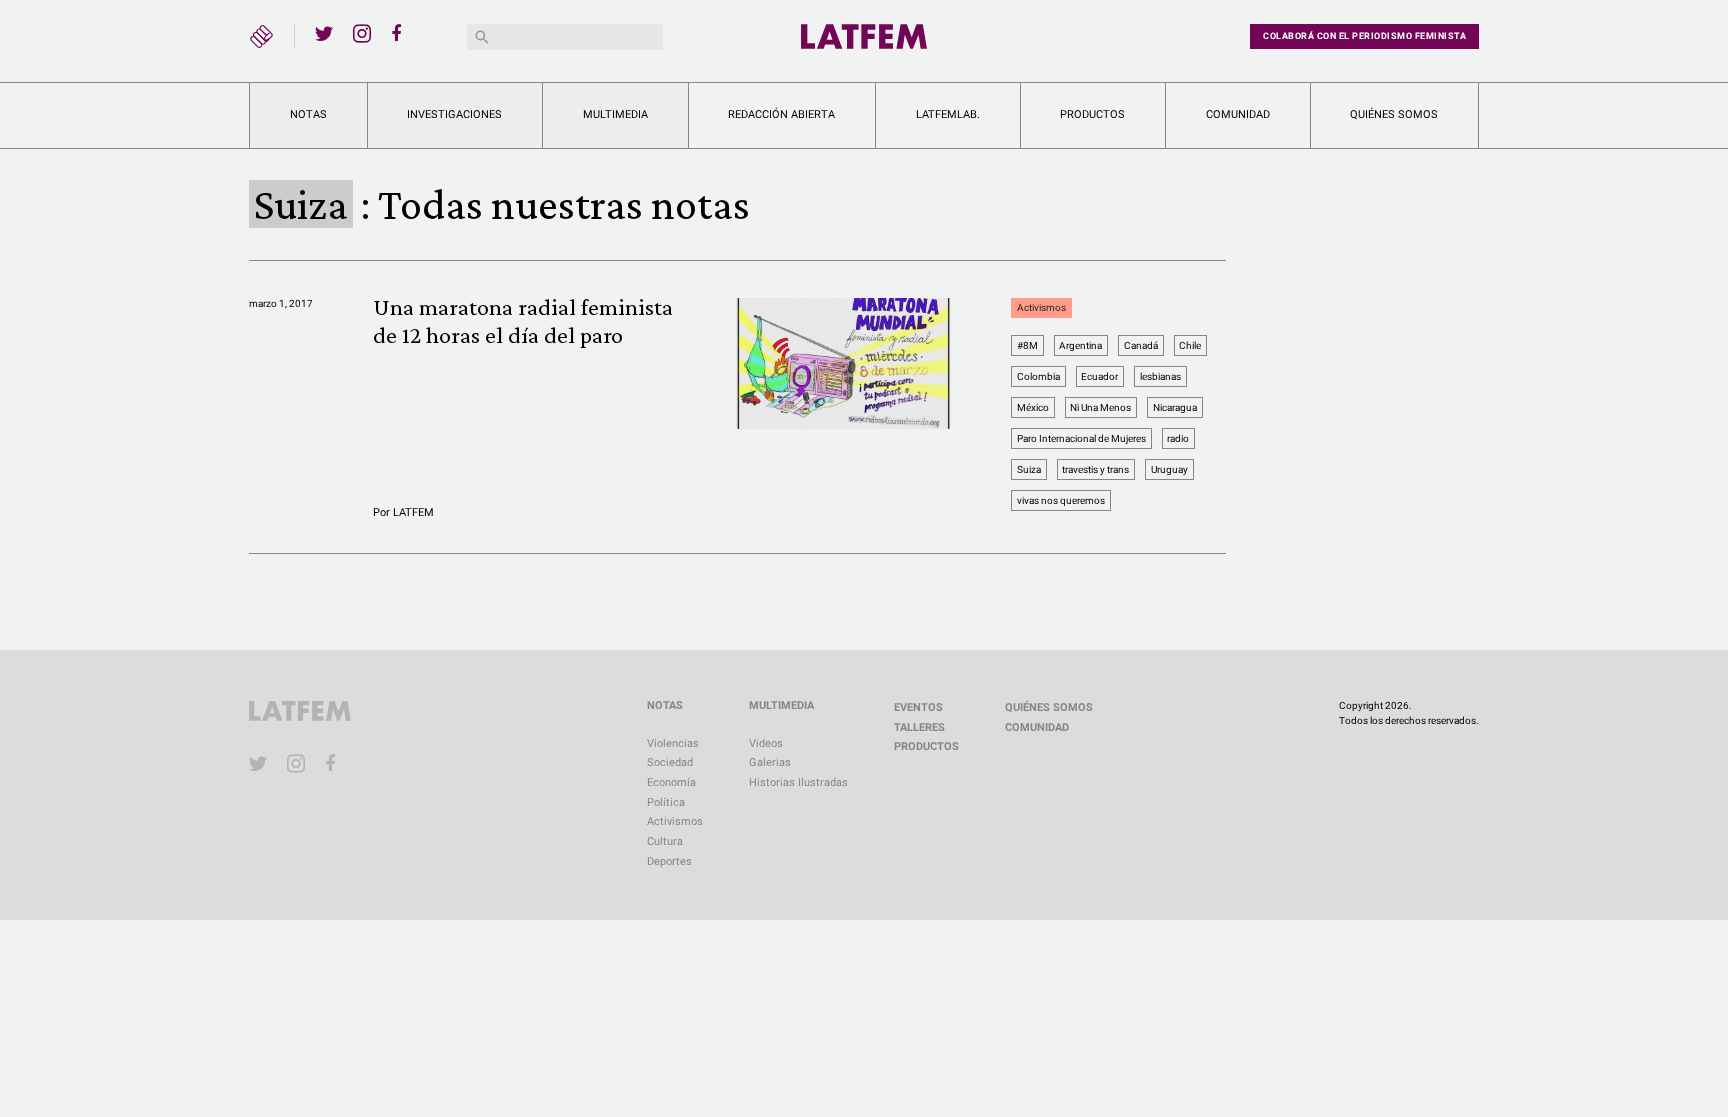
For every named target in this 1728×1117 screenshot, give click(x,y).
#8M (1027, 345)
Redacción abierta (781, 114)
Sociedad (670, 762)
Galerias (770, 762)
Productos (1092, 114)
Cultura (665, 841)
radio (1178, 438)
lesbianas (1160, 376)
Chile (1190, 345)
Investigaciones (454, 114)
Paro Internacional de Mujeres (1081, 438)
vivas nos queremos (1061, 500)
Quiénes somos (1394, 114)
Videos (766, 743)
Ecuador (1099, 376)
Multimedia (615, 114)
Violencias (673, 743)
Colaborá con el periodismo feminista (1364, 36)
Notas (308, 114)
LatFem (413, 512)
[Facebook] (400, 33)
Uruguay (1169, 469)
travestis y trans (1095, 469)
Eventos (918, 707)
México (1033, 407)
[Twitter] (324, 33)
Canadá (1141, 345)
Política (666, 802)
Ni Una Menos (1100, 407)
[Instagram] (362, 33)
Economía (671, 782)
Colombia (1038, 376)
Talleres (919, 727)
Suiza (1029, 469)
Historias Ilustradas (798, 782)
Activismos (1041, 307)
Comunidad (1238, 114)
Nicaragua (1175, 407)
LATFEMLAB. (948, 114)
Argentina (1080, 345)
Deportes (669, 861)
